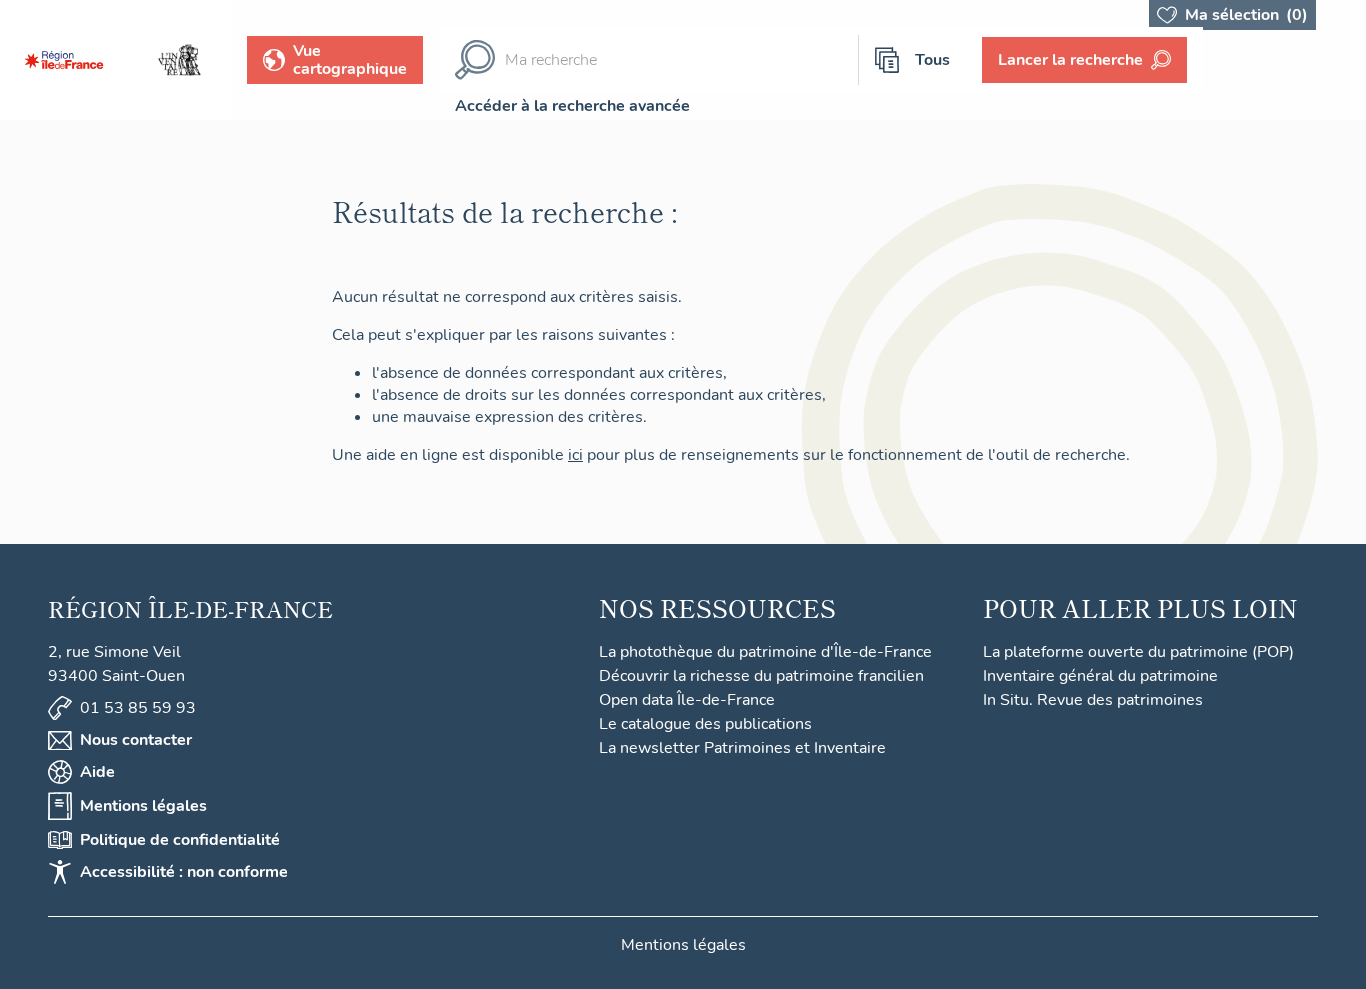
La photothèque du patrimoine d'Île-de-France (765, 652)
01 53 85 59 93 (138, 708)
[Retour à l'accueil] (64, 60)
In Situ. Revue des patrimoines (1093, 700)
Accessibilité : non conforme (184, 872)
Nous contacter (136, 740)
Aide (97, 772)
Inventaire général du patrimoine (1100, 676)
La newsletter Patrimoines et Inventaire (742, 748)
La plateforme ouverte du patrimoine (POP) (1138, 652)
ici (575, 455)
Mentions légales (143, 806)
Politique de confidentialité (180, 840)
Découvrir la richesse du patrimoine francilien (761, 676)
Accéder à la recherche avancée (572, 106)
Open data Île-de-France (687, 700)
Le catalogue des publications (705, 724)
